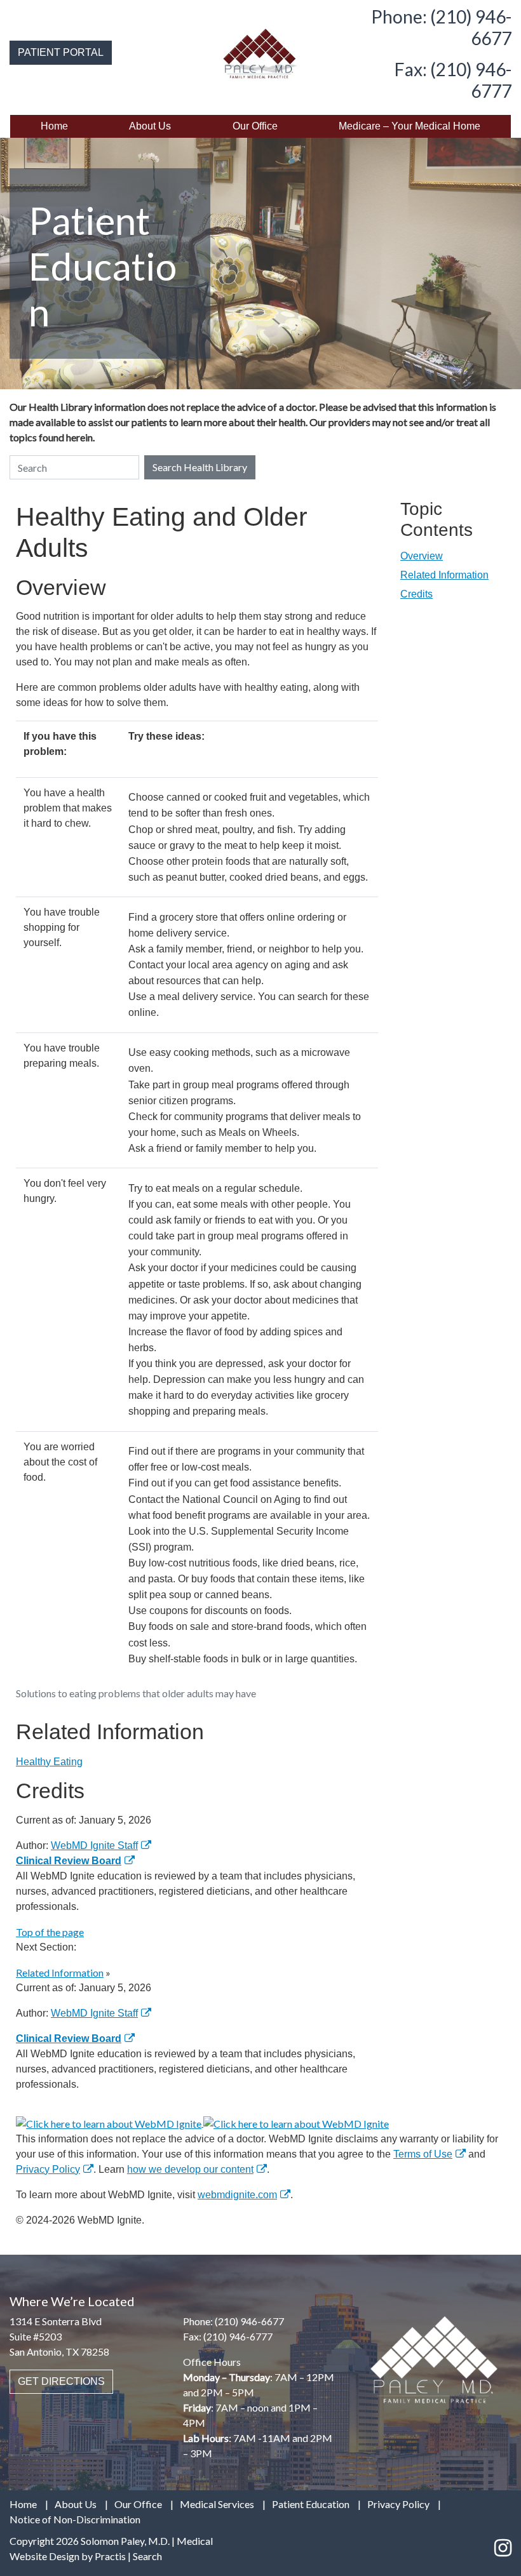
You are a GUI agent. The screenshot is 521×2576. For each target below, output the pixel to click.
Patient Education (311, 2504)
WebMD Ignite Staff (94, 2013)
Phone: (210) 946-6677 (441, 27)
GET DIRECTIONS (61, 2381)
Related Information (444, 575)
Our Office (255, 126)
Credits (416, 594)
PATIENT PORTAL (61, 52)
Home (54, 126)
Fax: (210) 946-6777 (453, 80)
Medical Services (217, 2504)
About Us (150, 126)
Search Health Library (200, 467)
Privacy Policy (48, 2169)
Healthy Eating (49, 1762)
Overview (422, 556)
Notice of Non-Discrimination (75, 2519)
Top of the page (50, 1932)
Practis (110, 2556)
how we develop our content (190, 2169)
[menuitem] (54, 126)
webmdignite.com (237, 2195)
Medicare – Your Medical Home (409, 126)
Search (147, 2556)
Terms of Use (423, 2154)
